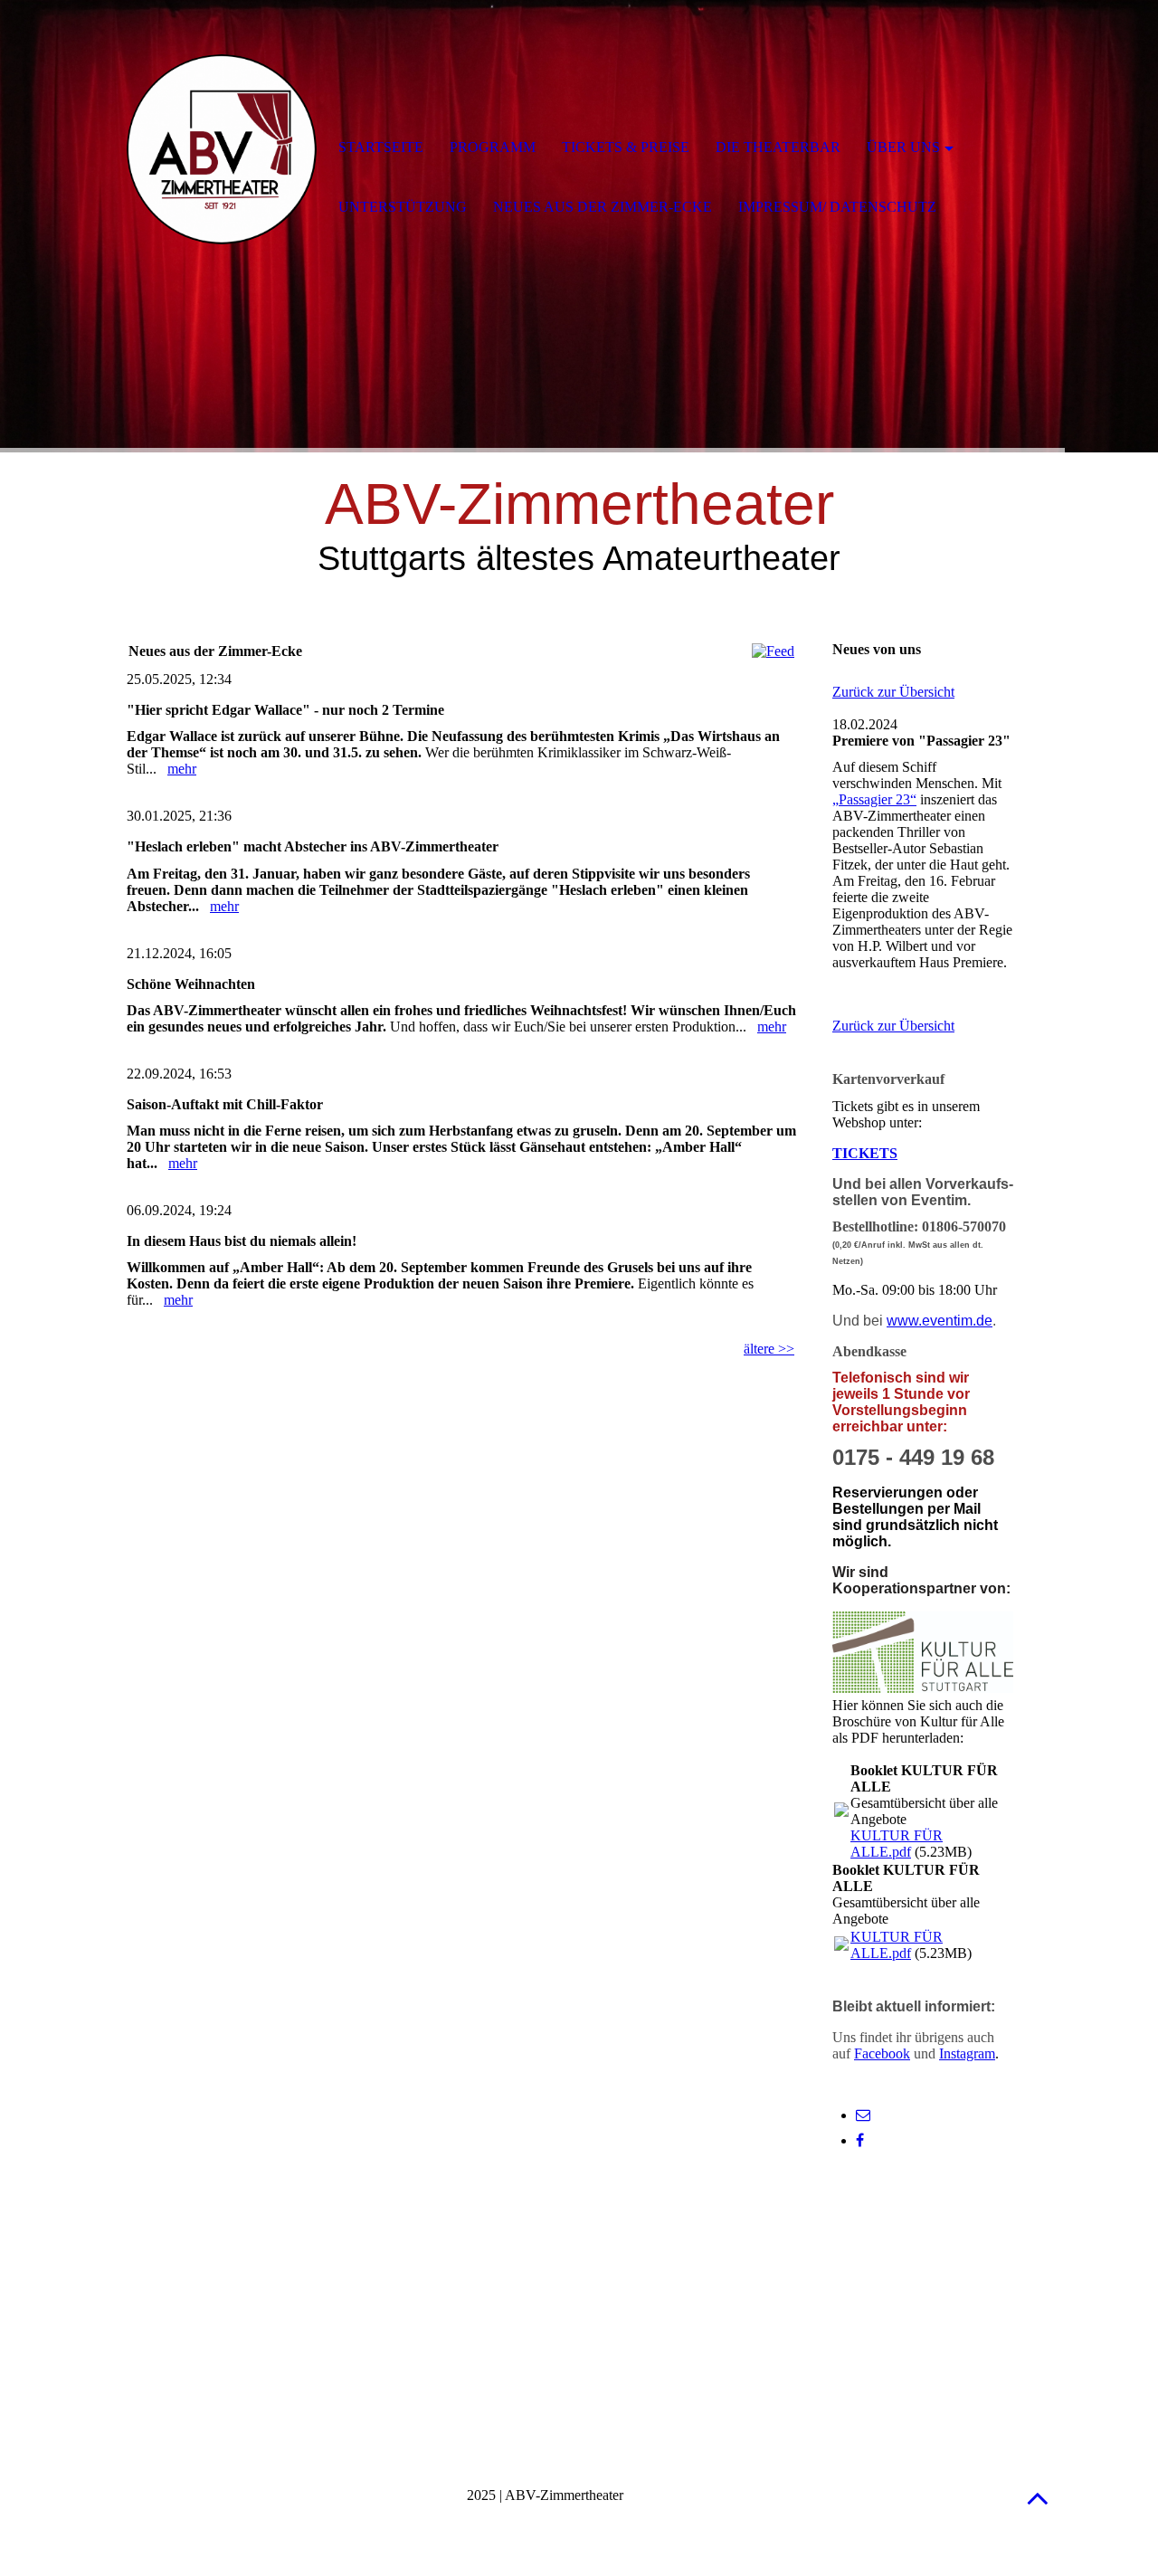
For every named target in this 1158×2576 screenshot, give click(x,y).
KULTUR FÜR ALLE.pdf (897, 1844)
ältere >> (769, 1349)
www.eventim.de (940, 1321)
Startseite (381, 147)
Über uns (903, 147)
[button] (1038, 2498)
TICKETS (865, 1153)
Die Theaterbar (778, 147)
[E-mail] (863, 2115)
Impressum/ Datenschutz (837, 207)
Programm (493, 147)
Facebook (882, 2053)
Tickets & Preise (626, 147)
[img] (222, 149)
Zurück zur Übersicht (893, 692)
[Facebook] (860, 2140)
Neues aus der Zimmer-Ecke (603, 207)
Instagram (967, 2053)
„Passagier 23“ (874, 799)
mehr (182, 769)
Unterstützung (403, 207)
